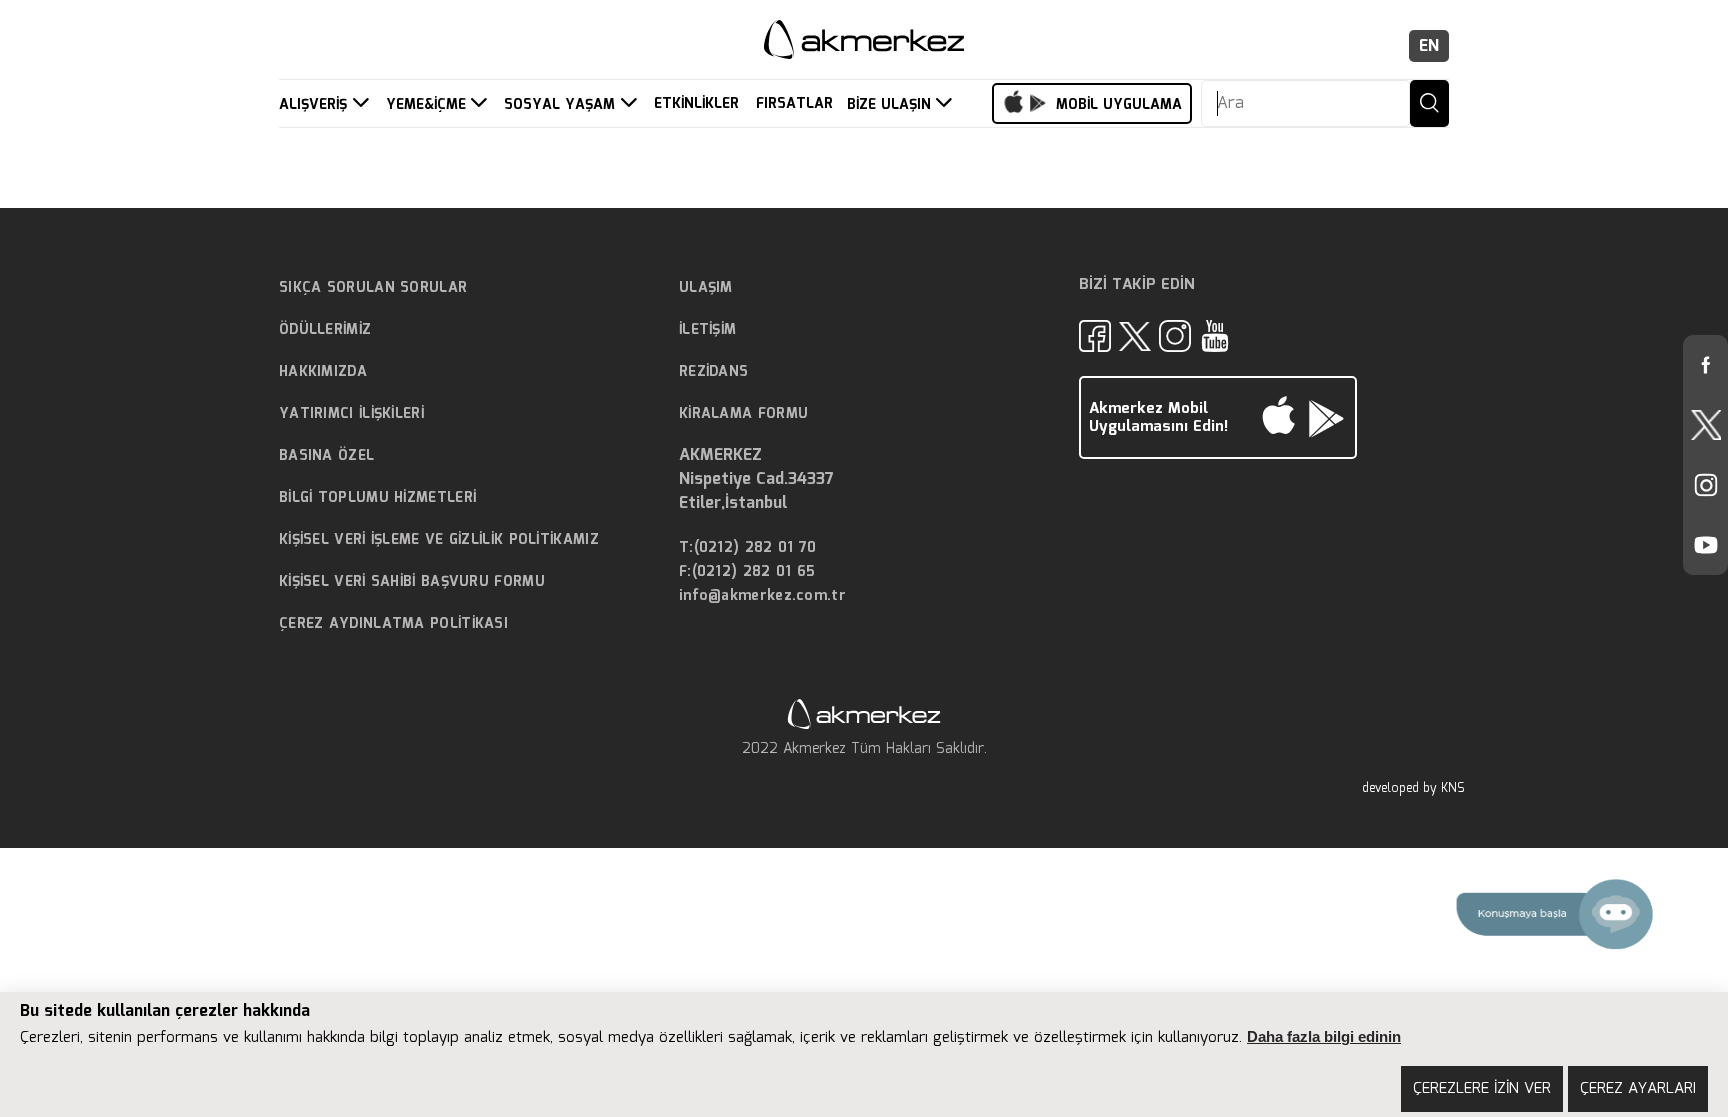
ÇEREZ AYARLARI (1638, 1089)
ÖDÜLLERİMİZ (325, 330)
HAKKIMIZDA (323, 372)
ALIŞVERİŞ (315, 105)
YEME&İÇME (428, 105)
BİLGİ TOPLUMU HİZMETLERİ (377, 498)
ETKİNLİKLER (696, 104)
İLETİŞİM (707, 330)
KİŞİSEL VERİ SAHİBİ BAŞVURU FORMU (412, 582)
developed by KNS (1413, 789)
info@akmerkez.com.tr (762, 596)
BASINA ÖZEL (326, 456)
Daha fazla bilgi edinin (1324, 1036)
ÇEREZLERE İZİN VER (1482, 1089)
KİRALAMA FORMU (743, 414)
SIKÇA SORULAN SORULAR (373, 288)
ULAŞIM (706, 288)
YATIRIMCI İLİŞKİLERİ (351, 414)
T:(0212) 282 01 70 (747, 548)
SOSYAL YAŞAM (562, 105)
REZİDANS (713, 372)
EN (1429, 46)
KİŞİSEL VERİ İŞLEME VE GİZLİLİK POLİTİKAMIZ (439, 540)
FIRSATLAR (794, 104)
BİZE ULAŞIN (891, 105)
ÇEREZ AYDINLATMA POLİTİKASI (393, 624)
